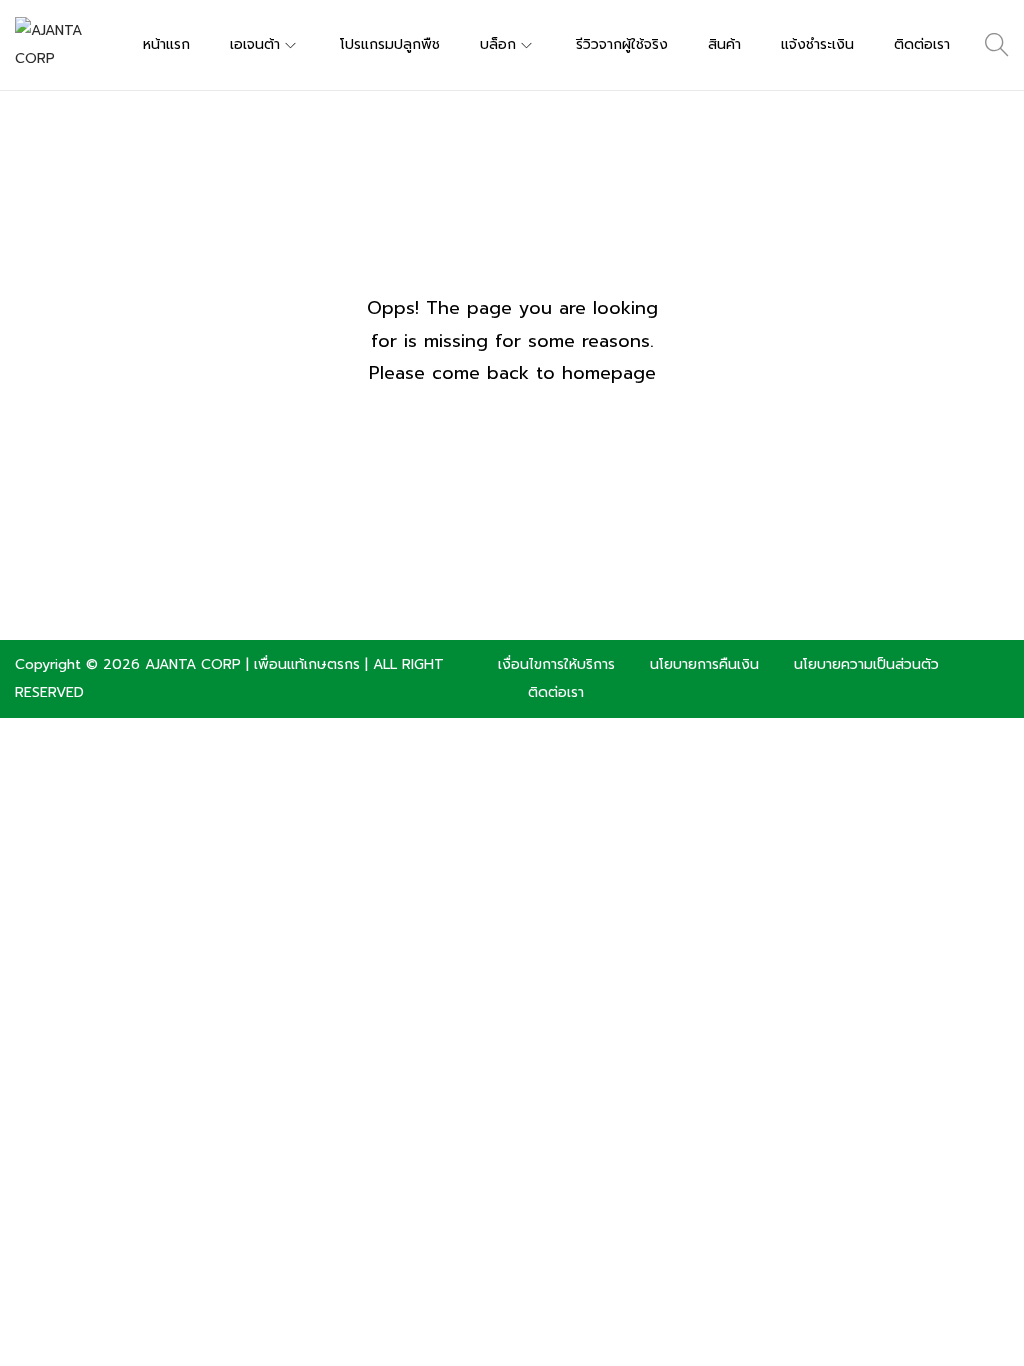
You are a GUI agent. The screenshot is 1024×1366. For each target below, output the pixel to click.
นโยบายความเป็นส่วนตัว (866, 664)
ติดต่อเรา (556, 692)
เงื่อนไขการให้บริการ (556, 664)
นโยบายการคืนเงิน (704, 664)
